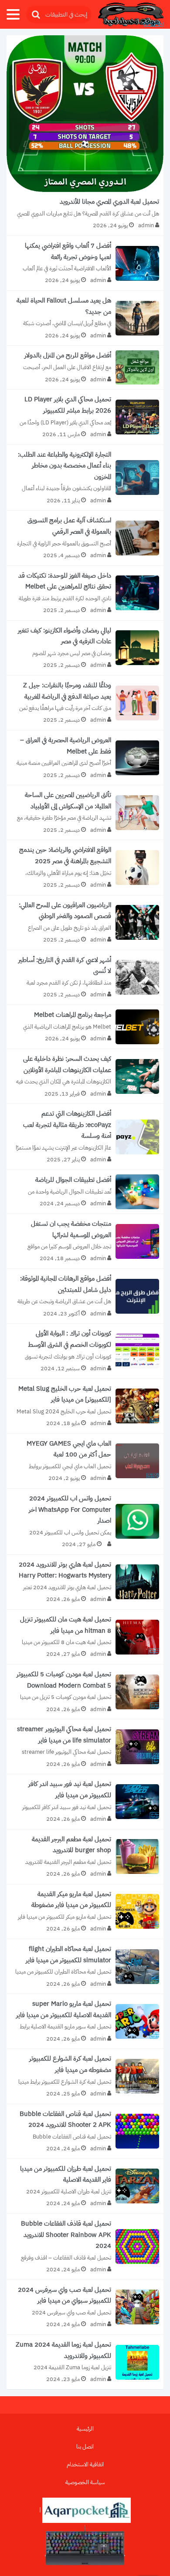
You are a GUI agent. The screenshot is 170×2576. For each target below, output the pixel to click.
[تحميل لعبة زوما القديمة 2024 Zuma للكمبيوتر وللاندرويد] (85, 2362)
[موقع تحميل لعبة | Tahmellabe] (131, 15)
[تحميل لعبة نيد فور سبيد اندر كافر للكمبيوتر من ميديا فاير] (85, 1801)
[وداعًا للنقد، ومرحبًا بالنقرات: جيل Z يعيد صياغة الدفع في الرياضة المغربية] (85, 703)
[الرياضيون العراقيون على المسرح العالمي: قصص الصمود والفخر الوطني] (85, 923)
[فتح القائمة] (13, 14)
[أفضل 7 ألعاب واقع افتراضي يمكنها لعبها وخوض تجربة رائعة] (85, 263)
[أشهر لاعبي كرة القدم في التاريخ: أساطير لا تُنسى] (85, 977)
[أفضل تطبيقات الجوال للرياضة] (85, 1192)
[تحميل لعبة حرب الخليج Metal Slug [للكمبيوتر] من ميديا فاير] (85, 1406)
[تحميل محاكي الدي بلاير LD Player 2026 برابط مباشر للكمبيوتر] (85, 417)
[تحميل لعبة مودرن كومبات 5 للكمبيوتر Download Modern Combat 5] (85, 1692)
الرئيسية (85, 2429)
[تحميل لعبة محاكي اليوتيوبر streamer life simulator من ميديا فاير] (85, 1747)
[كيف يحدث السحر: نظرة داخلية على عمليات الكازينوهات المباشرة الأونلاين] (85, 1076)
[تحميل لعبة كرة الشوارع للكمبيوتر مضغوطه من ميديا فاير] (85, 2076)
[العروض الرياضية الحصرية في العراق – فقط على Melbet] (85, 758)
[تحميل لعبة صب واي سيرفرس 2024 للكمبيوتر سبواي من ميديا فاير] (85, 2307)
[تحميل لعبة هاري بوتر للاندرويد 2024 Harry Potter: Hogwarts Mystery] (85, 1582)
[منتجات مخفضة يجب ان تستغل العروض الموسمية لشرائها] (85, 1241)
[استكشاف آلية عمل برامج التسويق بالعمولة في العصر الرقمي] (85, 538)
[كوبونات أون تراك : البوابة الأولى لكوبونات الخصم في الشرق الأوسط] (85, 1351)
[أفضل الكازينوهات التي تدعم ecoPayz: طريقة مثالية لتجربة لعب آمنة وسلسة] (85, 1137)
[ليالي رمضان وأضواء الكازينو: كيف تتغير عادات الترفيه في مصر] (85, 648)
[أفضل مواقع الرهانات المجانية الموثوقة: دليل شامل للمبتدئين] (85, 1296)
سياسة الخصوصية (85, 2482)
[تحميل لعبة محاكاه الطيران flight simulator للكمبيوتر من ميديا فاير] (85, 1966)
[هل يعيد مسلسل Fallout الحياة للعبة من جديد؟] (85, 318)
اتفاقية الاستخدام (85, 2464)
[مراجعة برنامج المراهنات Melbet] (85, 1027)
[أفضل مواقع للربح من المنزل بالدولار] (85, 367)
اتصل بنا (85, 2447)
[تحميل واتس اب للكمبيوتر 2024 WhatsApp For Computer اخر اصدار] (85, 1522)
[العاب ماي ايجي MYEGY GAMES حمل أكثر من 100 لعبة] (85, 1461)
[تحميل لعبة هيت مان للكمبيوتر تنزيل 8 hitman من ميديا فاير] (85, 1637)
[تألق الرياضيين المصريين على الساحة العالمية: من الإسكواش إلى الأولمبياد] (85, 812)
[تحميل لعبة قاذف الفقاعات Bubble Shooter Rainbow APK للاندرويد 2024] (85, 2247)
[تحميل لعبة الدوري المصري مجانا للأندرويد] (85, 135)
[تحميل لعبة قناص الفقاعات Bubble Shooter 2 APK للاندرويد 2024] (85, 2131)
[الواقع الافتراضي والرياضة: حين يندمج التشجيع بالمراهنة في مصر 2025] (85, 867)
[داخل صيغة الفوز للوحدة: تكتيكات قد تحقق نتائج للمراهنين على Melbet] (85, 593)
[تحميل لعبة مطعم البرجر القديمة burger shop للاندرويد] (85, 1857)
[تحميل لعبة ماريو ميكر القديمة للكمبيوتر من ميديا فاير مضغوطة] (85, 1912)
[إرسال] (35, 15)
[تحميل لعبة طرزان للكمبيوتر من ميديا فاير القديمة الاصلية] (85, 2186)
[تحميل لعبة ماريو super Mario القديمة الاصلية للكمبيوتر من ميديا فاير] (85, 2021)
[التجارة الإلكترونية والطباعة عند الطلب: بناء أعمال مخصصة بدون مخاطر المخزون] (85, 478)
